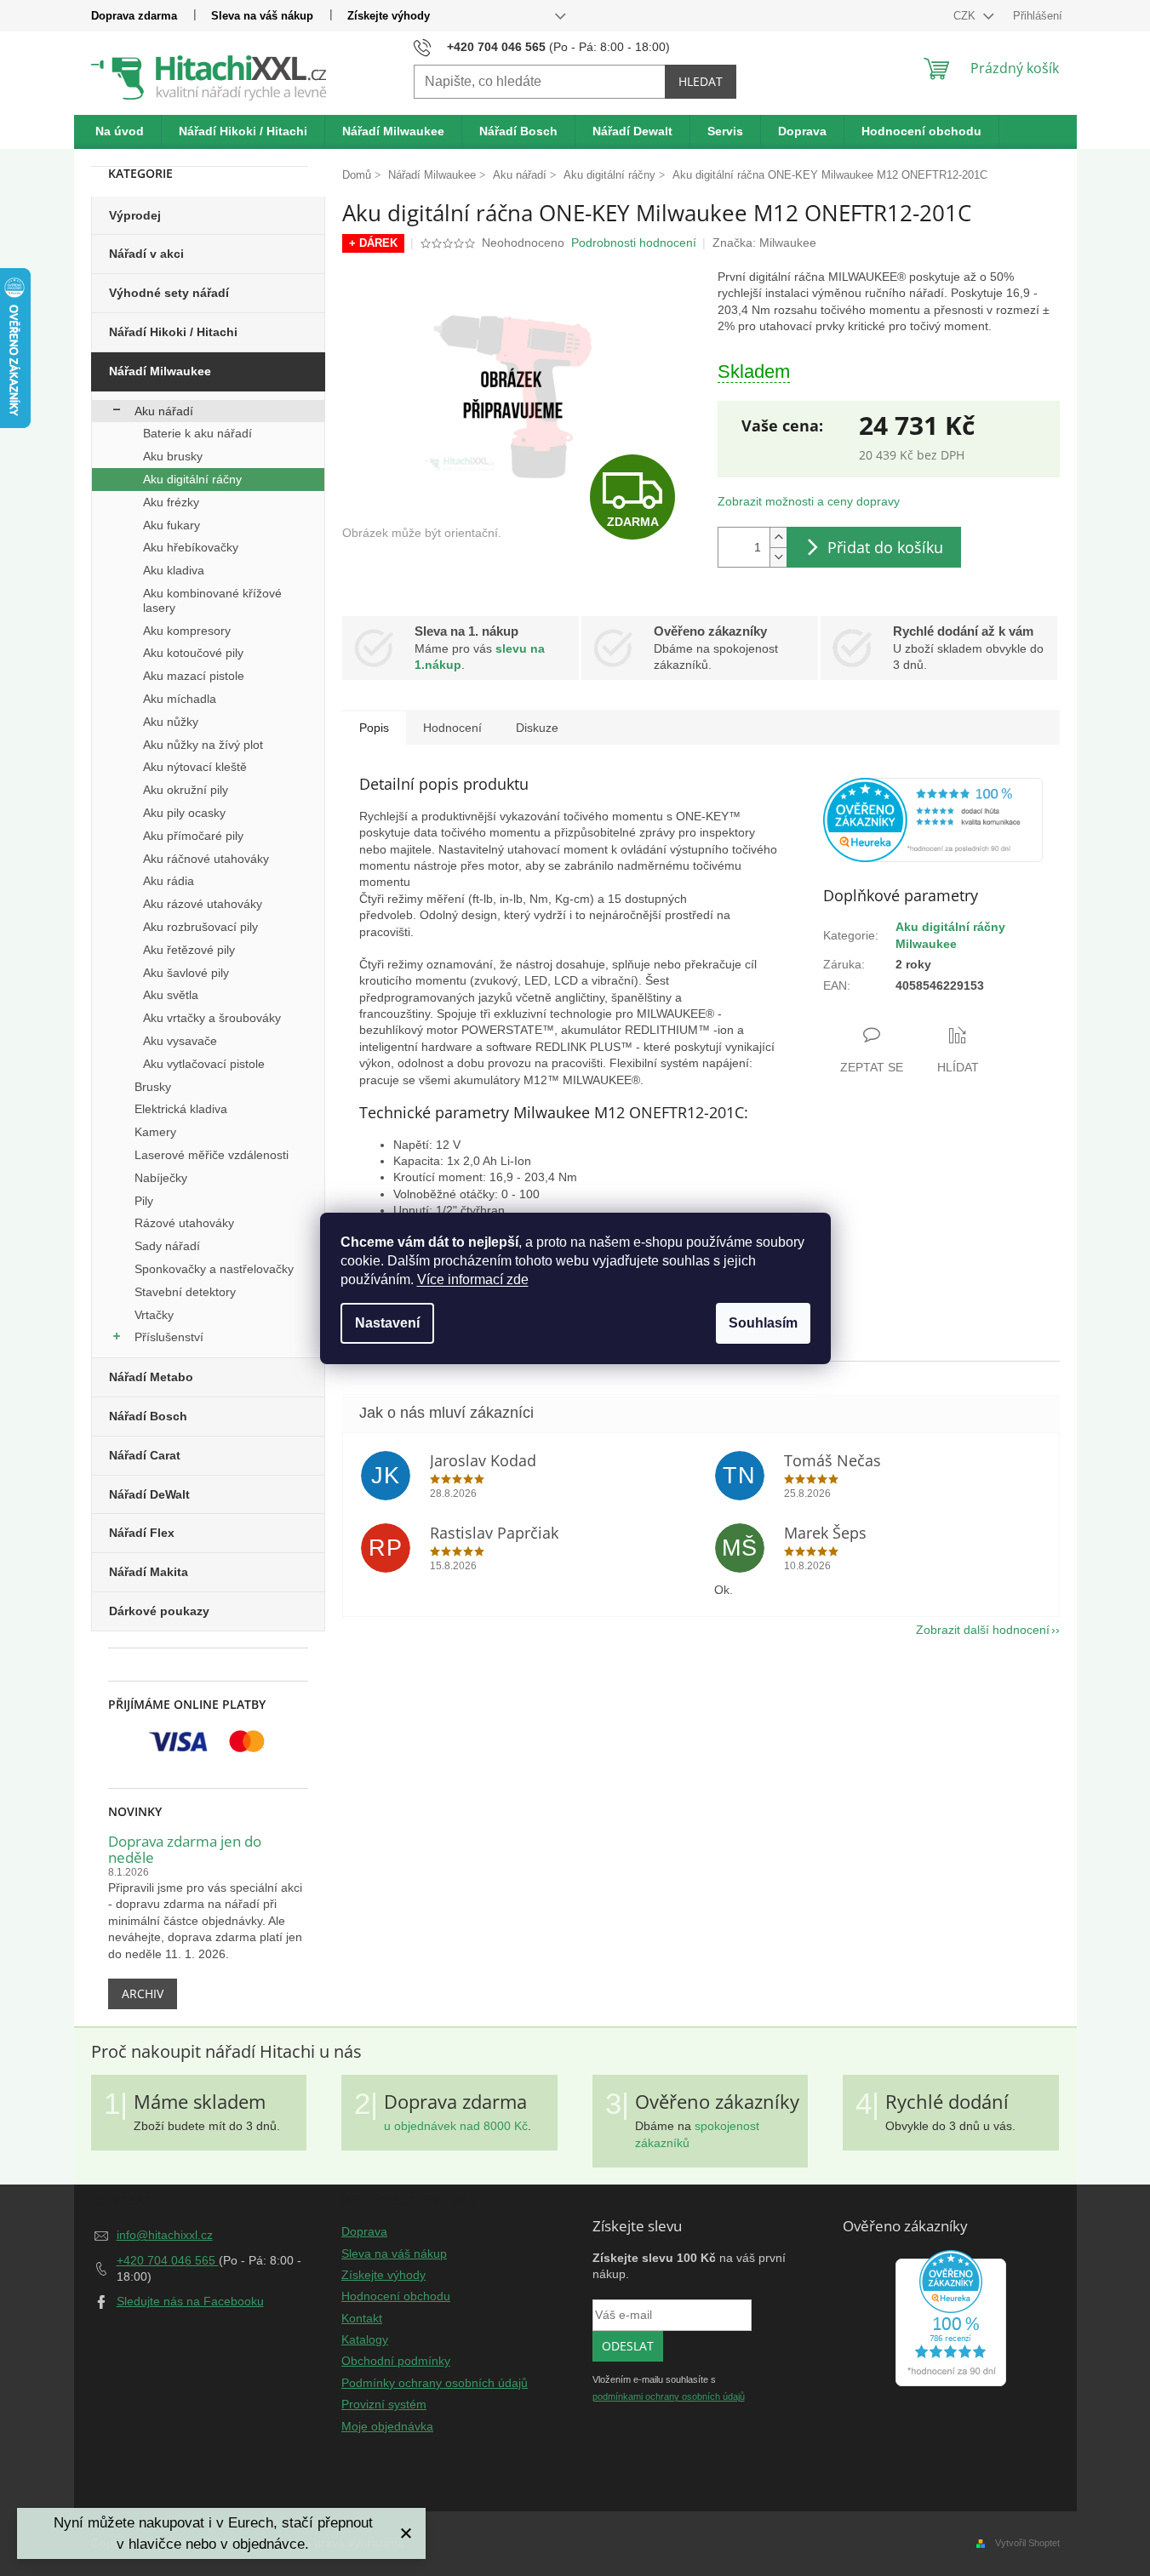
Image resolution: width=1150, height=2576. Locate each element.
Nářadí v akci (146, 254)
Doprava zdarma (134, 16)
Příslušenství (169, 1337)
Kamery (155, 1132)
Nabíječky (161, 1178)
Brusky (153, 1087)
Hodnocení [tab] (452, 728)
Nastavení (387, 1323)
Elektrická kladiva (181, 1109)
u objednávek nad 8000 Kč (456, 2126)
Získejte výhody (389, 16)
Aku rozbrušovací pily (200, 927)
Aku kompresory (187, 631)
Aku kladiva (174, 570)
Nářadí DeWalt (149, 1494)
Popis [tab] (374, 728)
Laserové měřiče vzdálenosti (212, 1155)
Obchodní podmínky (396, 2361)
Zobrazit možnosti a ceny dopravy (809, 501)
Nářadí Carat (145, 1455)
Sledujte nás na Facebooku (190, 2301)
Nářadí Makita (149, 1572)
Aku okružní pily (186, 790)
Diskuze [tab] (537, 728)
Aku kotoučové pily (193, 653)
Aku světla (171, 995)
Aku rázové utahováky (203, 904)
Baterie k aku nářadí (197, 433)
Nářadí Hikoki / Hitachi (173, 332)
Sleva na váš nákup (262, 16)
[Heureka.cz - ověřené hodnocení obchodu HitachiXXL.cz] (933, 820)
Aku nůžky (171, 722)
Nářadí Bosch (148, 1416)
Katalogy (365, 2339)
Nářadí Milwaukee (160, 371)
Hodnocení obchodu (396, 2296)
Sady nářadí (167, 1246)
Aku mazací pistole (194, 676)
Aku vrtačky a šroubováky (212, 1018)
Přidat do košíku (885, 547)
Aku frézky (171, 502)
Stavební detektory (185, 1292)
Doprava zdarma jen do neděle (185, 1850)
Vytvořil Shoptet (1027, 2543)
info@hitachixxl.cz (165, 2235)
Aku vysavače (180, 1041)
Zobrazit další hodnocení (983, 1630)
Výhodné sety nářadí (169, 293)
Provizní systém (384, 2404)
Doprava (364, 2231)
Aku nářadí (164, 411)
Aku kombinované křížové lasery (212, 600)
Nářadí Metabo (151, 1377)
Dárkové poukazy (159, 1611)
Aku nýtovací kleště (195, 767)
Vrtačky (154, 1315)
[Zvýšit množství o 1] (778, 537)
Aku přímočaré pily (193, 836)
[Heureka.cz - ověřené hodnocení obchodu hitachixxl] (951, 2318)
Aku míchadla (180, 699)
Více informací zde (473, 1279)
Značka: (764, 243)
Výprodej (135, 215)
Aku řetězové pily (189, 950)
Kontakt (362, 2318)
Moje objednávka (387, 2426)
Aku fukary (172, 525)
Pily (144, 1201)
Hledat (701, 81)
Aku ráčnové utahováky (206, 859)
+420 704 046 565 (168, 2260)
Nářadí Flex (142, 1533)
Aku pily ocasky (184, 813)
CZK (966, 16)
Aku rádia (169, 881)
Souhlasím (763, 1323)
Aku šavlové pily (186, 973)
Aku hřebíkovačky (191, 547)
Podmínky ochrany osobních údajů (435, 2383)
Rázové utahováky (184, 1223)
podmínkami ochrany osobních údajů (669, 2396)
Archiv (143, 1993)
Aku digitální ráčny (192, 479)
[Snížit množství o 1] (778, 557)
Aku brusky (173, 456)
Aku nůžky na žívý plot (203, 745)
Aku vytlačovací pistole (204, 1064)
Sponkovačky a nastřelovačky (214, 1269)
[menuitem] (120, 132)
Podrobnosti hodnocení (634, 243)
